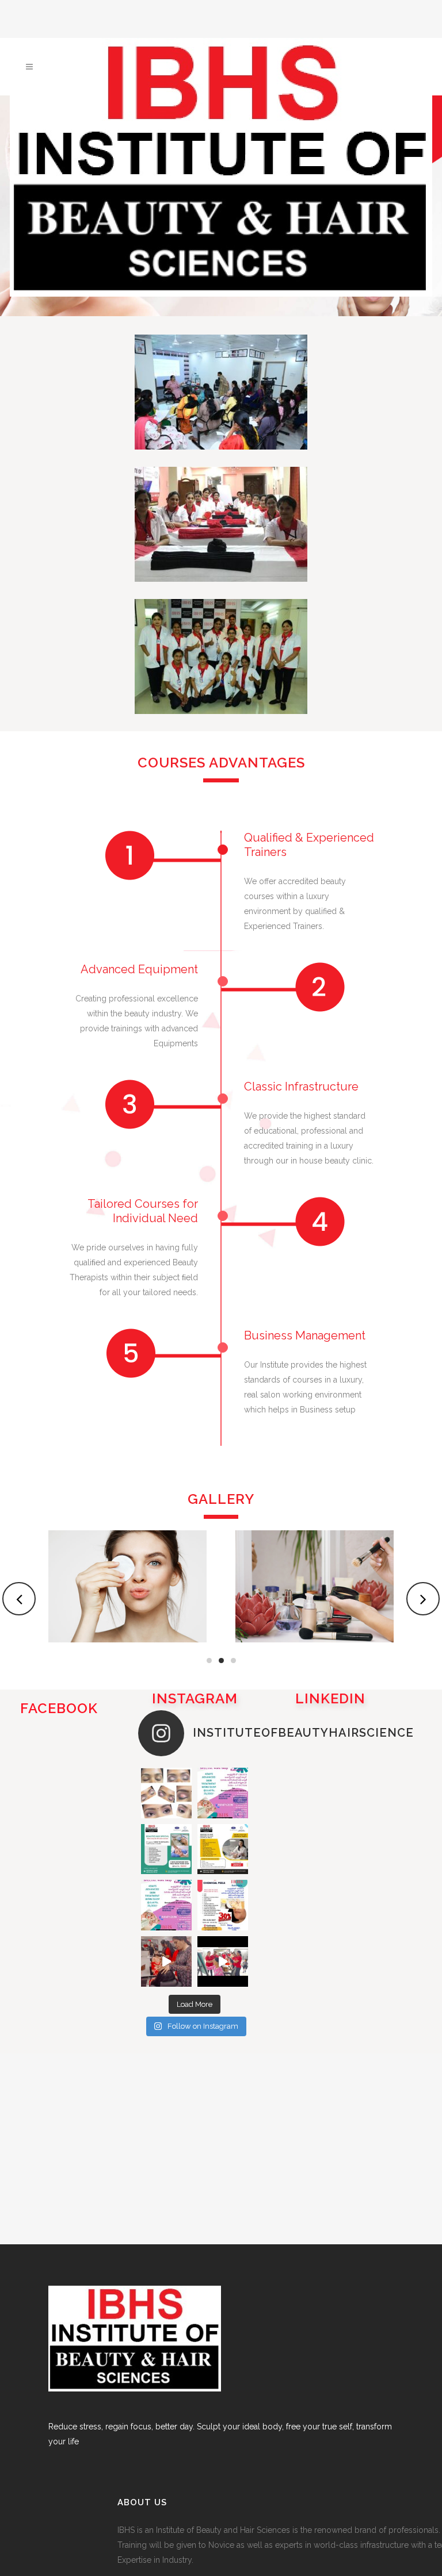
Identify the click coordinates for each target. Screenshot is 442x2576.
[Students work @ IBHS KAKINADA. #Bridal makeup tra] (166, 1793)
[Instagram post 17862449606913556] (223, 1961)
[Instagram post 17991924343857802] (166, 1961)
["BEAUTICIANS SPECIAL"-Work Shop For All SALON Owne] (166, 1849)
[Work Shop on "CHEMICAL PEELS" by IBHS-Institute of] (223, 1849)
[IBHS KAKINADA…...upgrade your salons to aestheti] (223, 1905)
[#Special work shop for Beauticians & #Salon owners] (166, 1905)
